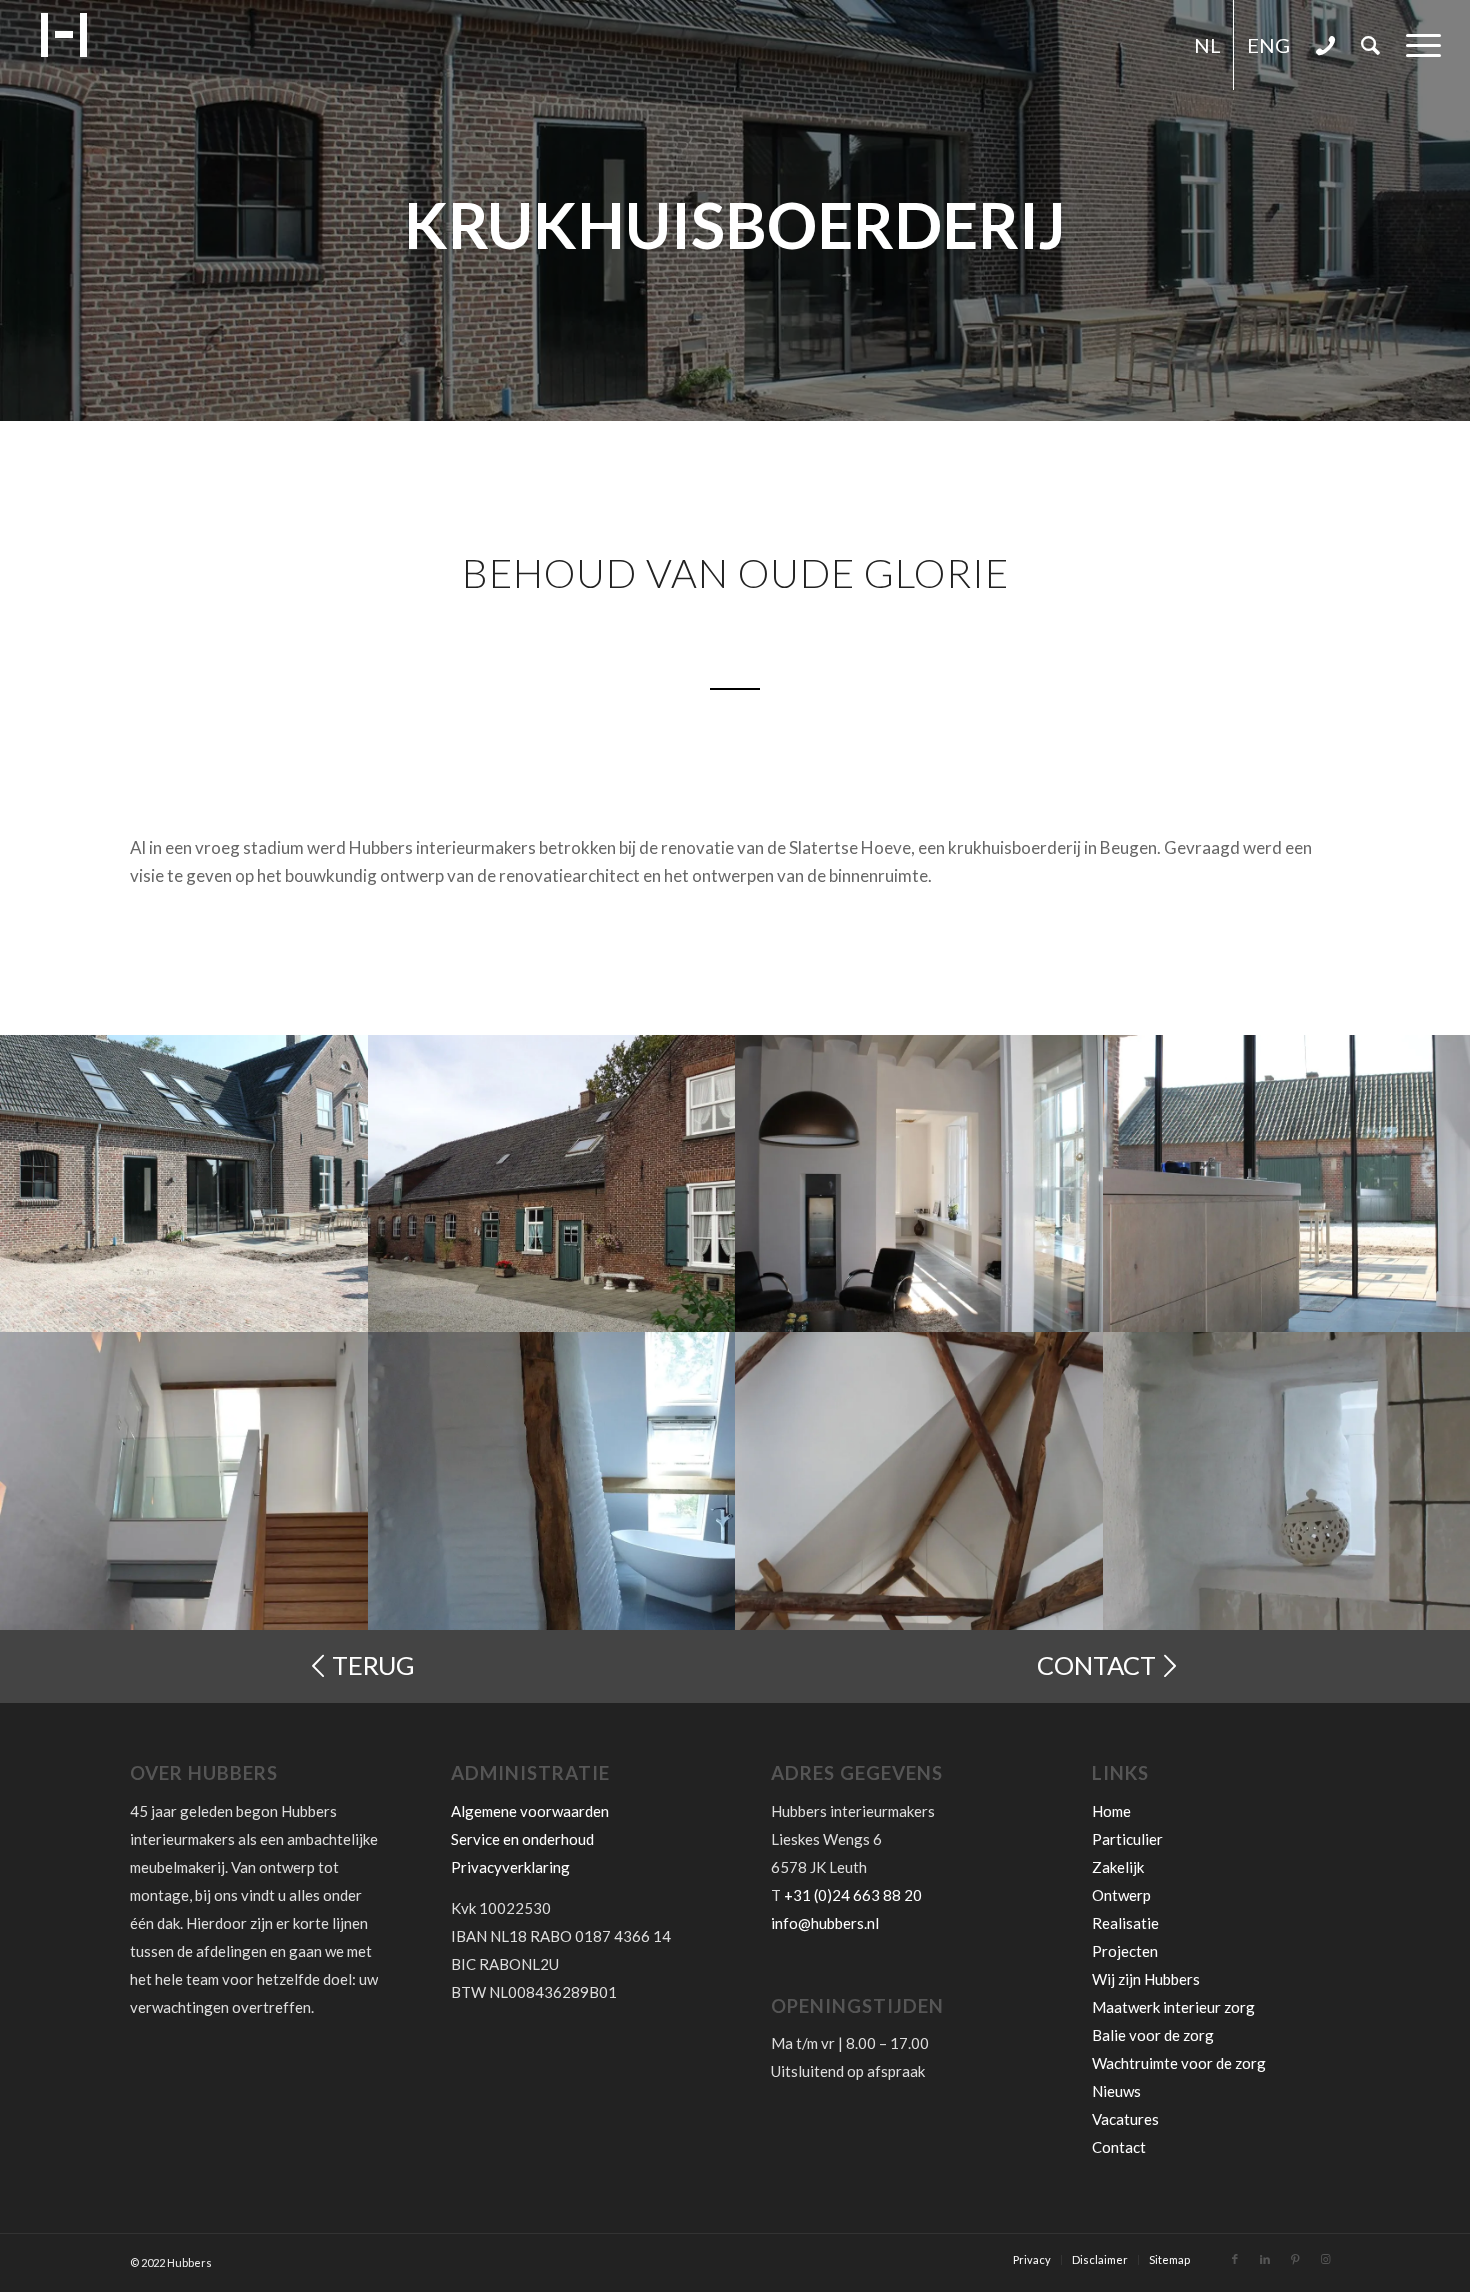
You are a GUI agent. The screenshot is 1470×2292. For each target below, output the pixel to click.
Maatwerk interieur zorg (1173, 2007)
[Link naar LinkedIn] (1265, 2259)
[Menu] (1417, 45)
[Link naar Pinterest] (1295, 2259)
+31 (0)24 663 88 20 (853, 1895)
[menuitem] (1207, 45)
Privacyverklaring (510, 1867)
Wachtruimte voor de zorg (1179, 2063)
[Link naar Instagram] (1325, 2259)
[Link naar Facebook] (1235, 2259)
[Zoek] (1370, 45)
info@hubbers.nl (825, 1923)
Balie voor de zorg (1153, 2035)
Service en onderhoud (522, 1839)
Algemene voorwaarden (530, 1811)
